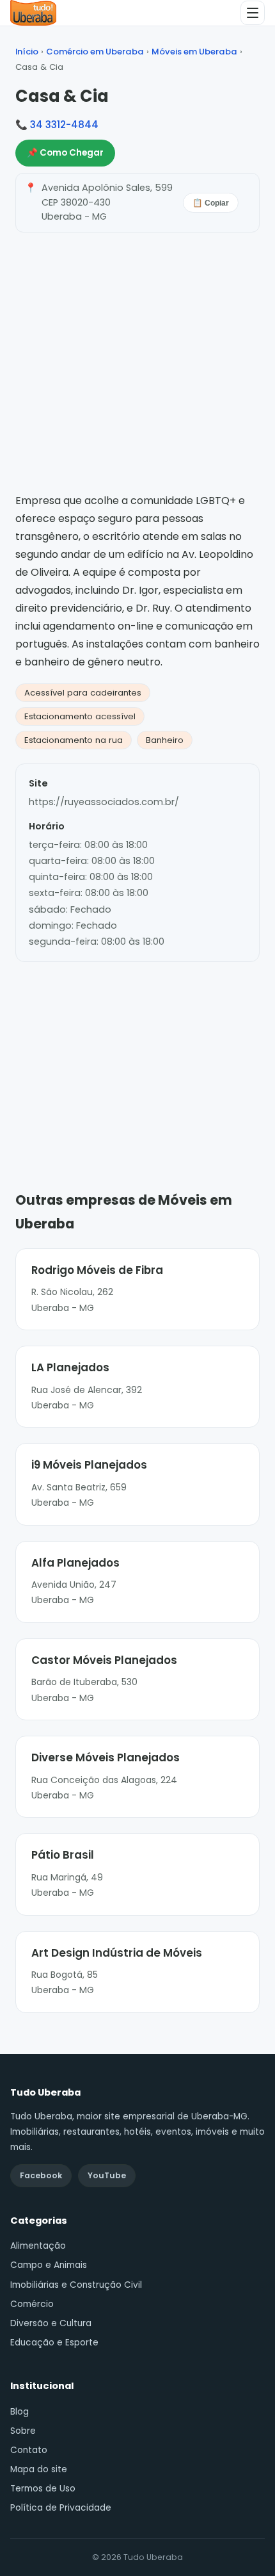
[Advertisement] (137, 1057)
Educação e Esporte (54, 2343)
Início (27, 52)
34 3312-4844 (64, 125)
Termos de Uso (43, 2489)
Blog (20, 2412)
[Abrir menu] (253, 13)
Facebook (41, 2175)
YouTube (107, 2175)
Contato (29, 2450)
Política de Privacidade (61, 2508)
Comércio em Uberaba (95, 52)
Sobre (23, 2431)
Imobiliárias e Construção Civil (76, 2285)
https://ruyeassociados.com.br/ (104, 802)
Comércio (32, 2304)
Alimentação (38, 2246)
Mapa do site (39, 2469)
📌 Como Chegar (65, 153)
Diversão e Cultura (51, 2323)
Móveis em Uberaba (194, 52)
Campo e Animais (49, 2265)
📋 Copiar (211, 203)
